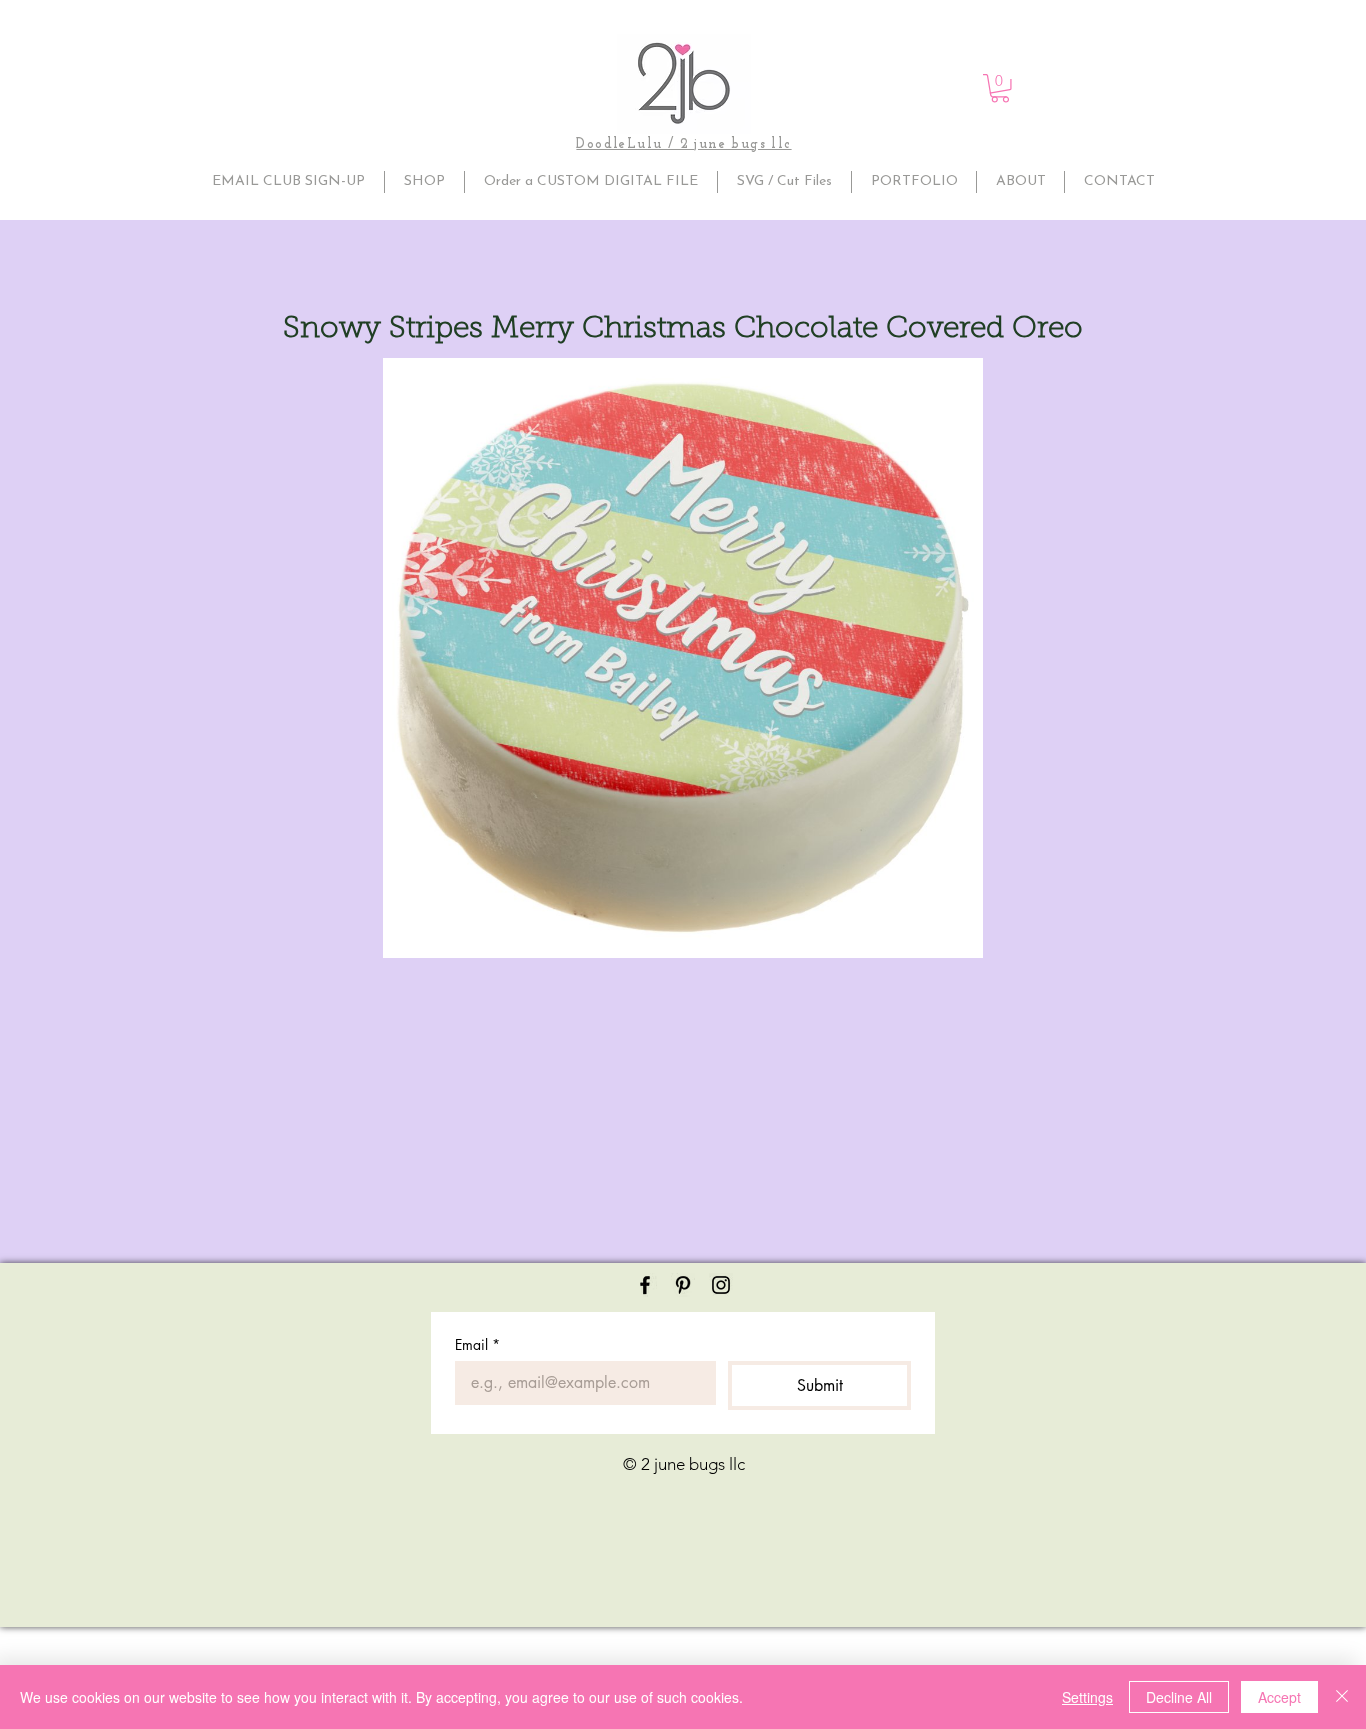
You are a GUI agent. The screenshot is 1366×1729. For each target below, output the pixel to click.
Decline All (1179, 1697)
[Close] (1342, 1697)
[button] (1000, 88)
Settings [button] (1087, 1697)
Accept (1279, 1697)
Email (477, 1344)
